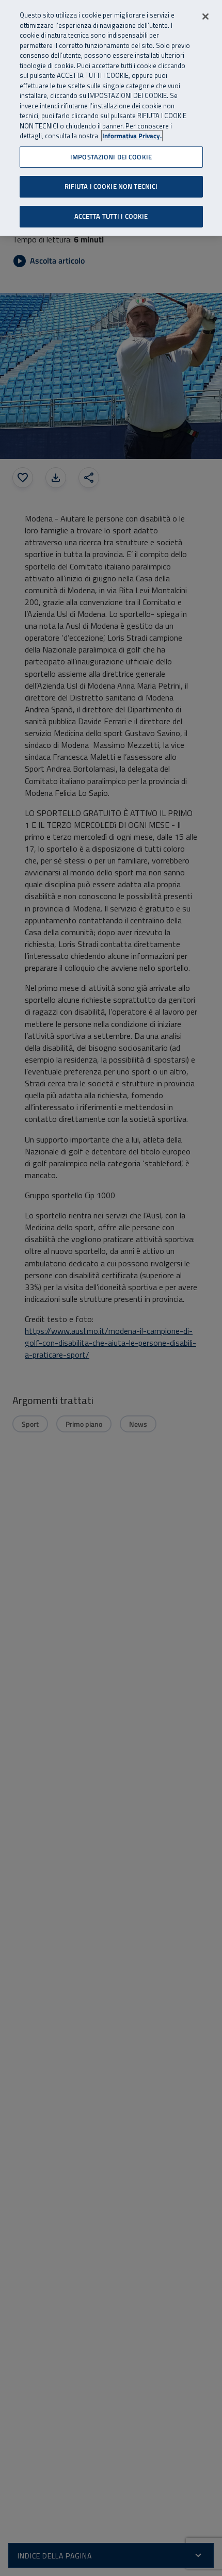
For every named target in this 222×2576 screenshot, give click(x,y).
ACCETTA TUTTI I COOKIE (111, 216)
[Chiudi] (205, 17)
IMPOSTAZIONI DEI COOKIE (111, 157)
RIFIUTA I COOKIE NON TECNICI (111, 186)
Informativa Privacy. (132, 136)
